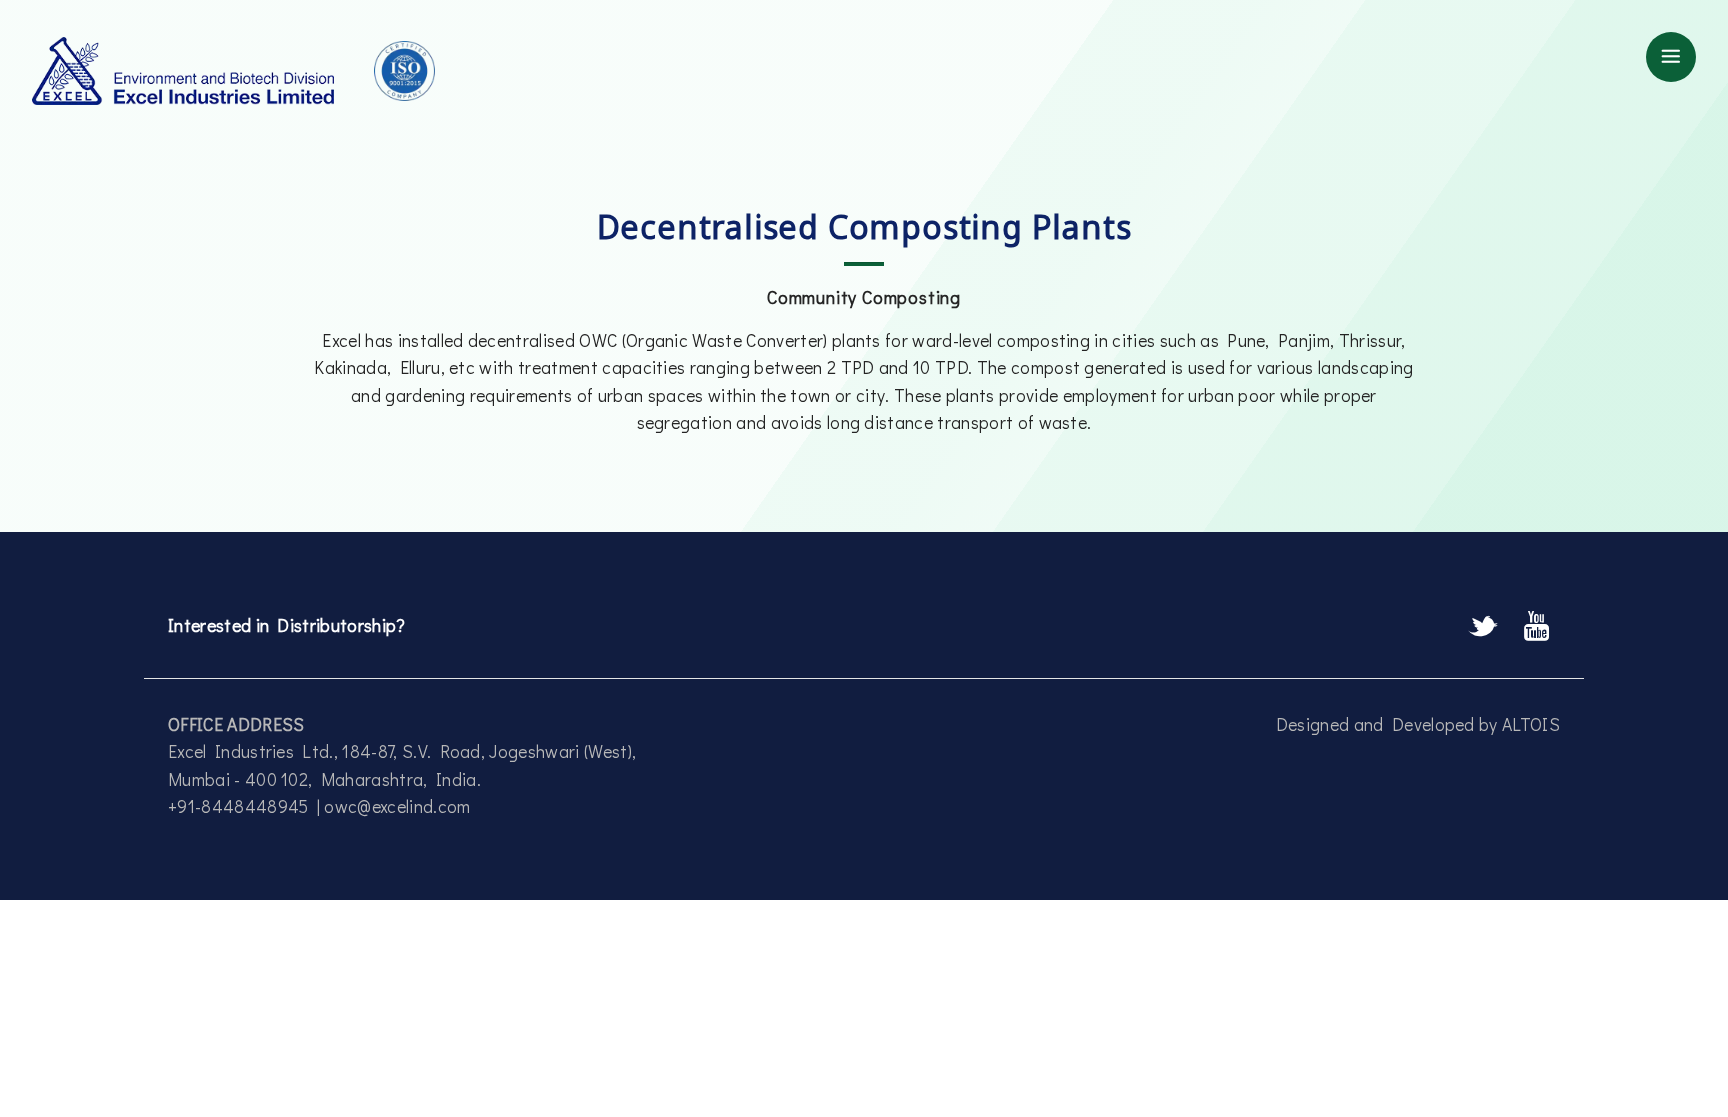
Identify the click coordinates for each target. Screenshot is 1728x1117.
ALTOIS (1531, 724)
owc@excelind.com (397, 806)
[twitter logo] (1487, 627)
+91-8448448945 (242, 806)
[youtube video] (1537, 627)
